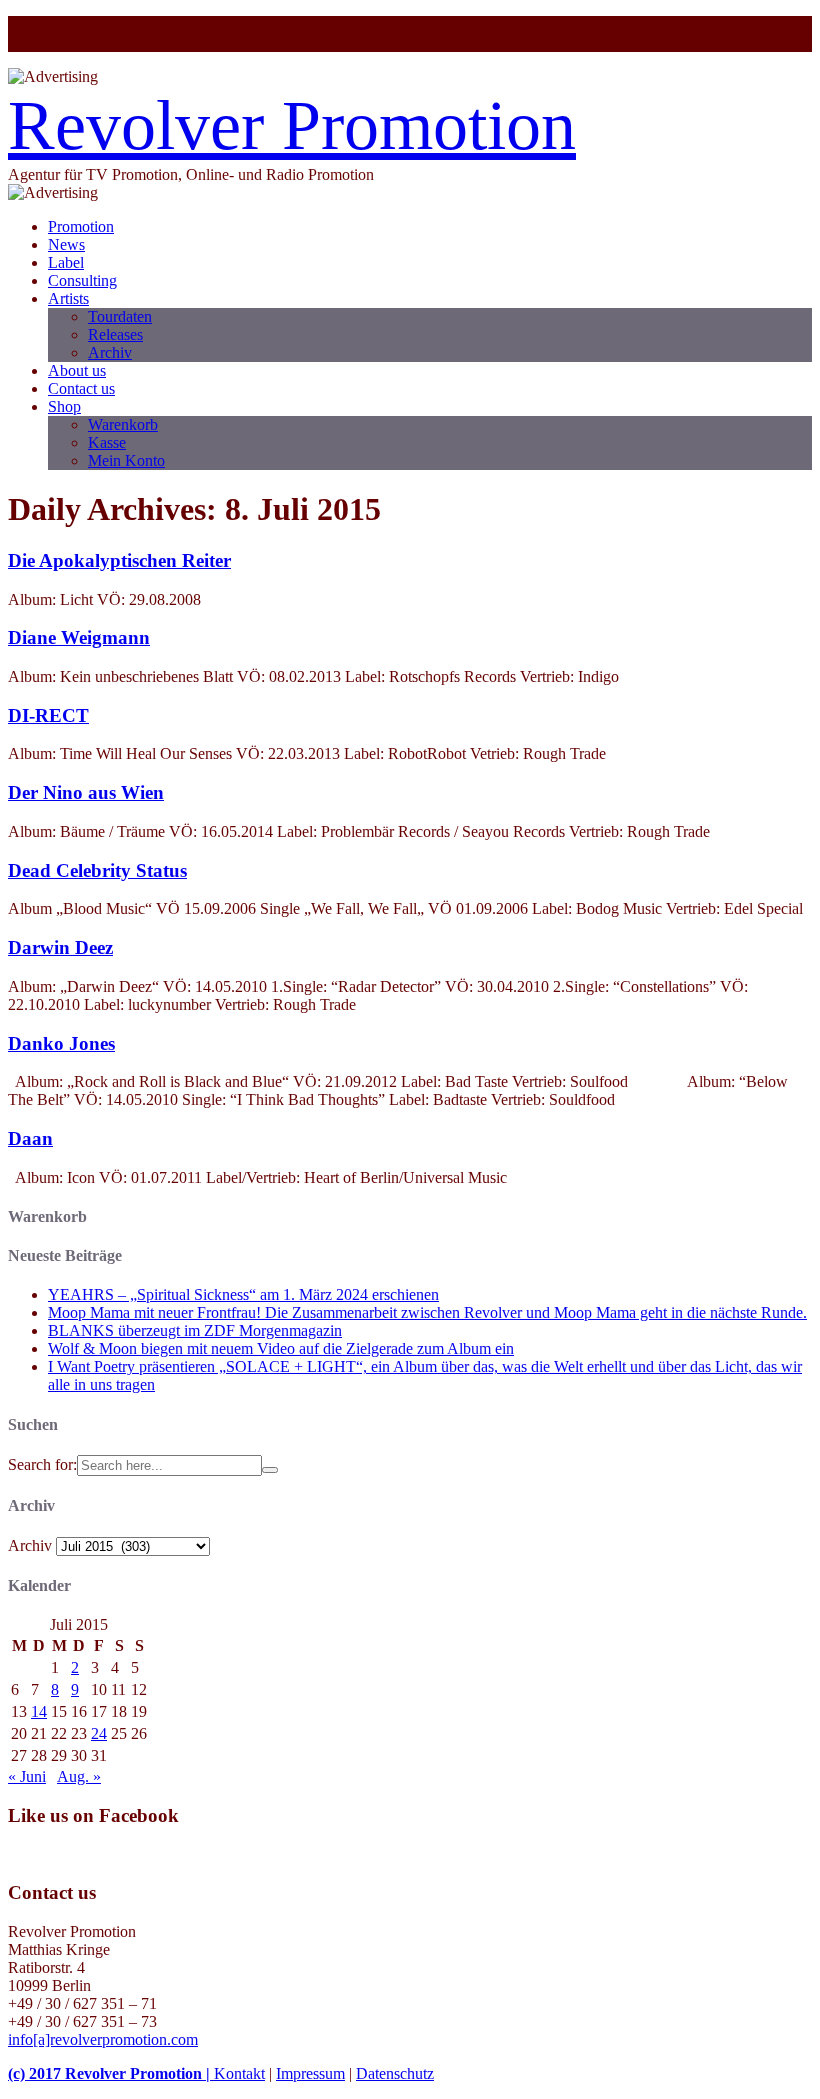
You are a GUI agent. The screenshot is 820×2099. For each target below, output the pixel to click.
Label (66, 262)
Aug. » (79, 1776)
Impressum (310, 2073)
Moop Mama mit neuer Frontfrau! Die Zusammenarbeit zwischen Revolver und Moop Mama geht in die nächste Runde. (427, 1312)
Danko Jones (61, 1043)
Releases (115, 334)
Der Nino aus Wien (86, 792)
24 (99, 1733)
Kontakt (239, 2073)
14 (39, 1711)
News (66, 244)
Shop (64, 406)
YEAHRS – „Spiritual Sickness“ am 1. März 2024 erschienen (243, 1294)
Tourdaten (120, 316)
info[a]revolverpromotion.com (103, 2039)
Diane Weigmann (79, 637)
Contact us (81, 388)
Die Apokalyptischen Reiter (119, 560)
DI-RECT (48, 715)
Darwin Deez (60, 947)
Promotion (81, 226)
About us (77, 370)
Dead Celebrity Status (97, 870)
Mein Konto (126, 460)
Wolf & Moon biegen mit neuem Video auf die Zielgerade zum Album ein (281, 1348)
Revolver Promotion (292, 125)
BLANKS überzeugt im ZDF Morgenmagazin (195, 1330)
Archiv (110, 352)
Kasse (107, 442)
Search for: (42, 1464)
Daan (30, 1138)
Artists (68, 298)
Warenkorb (123, 424)
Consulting (82, 280)
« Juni (27, 1776)
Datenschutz (395, 2073)
